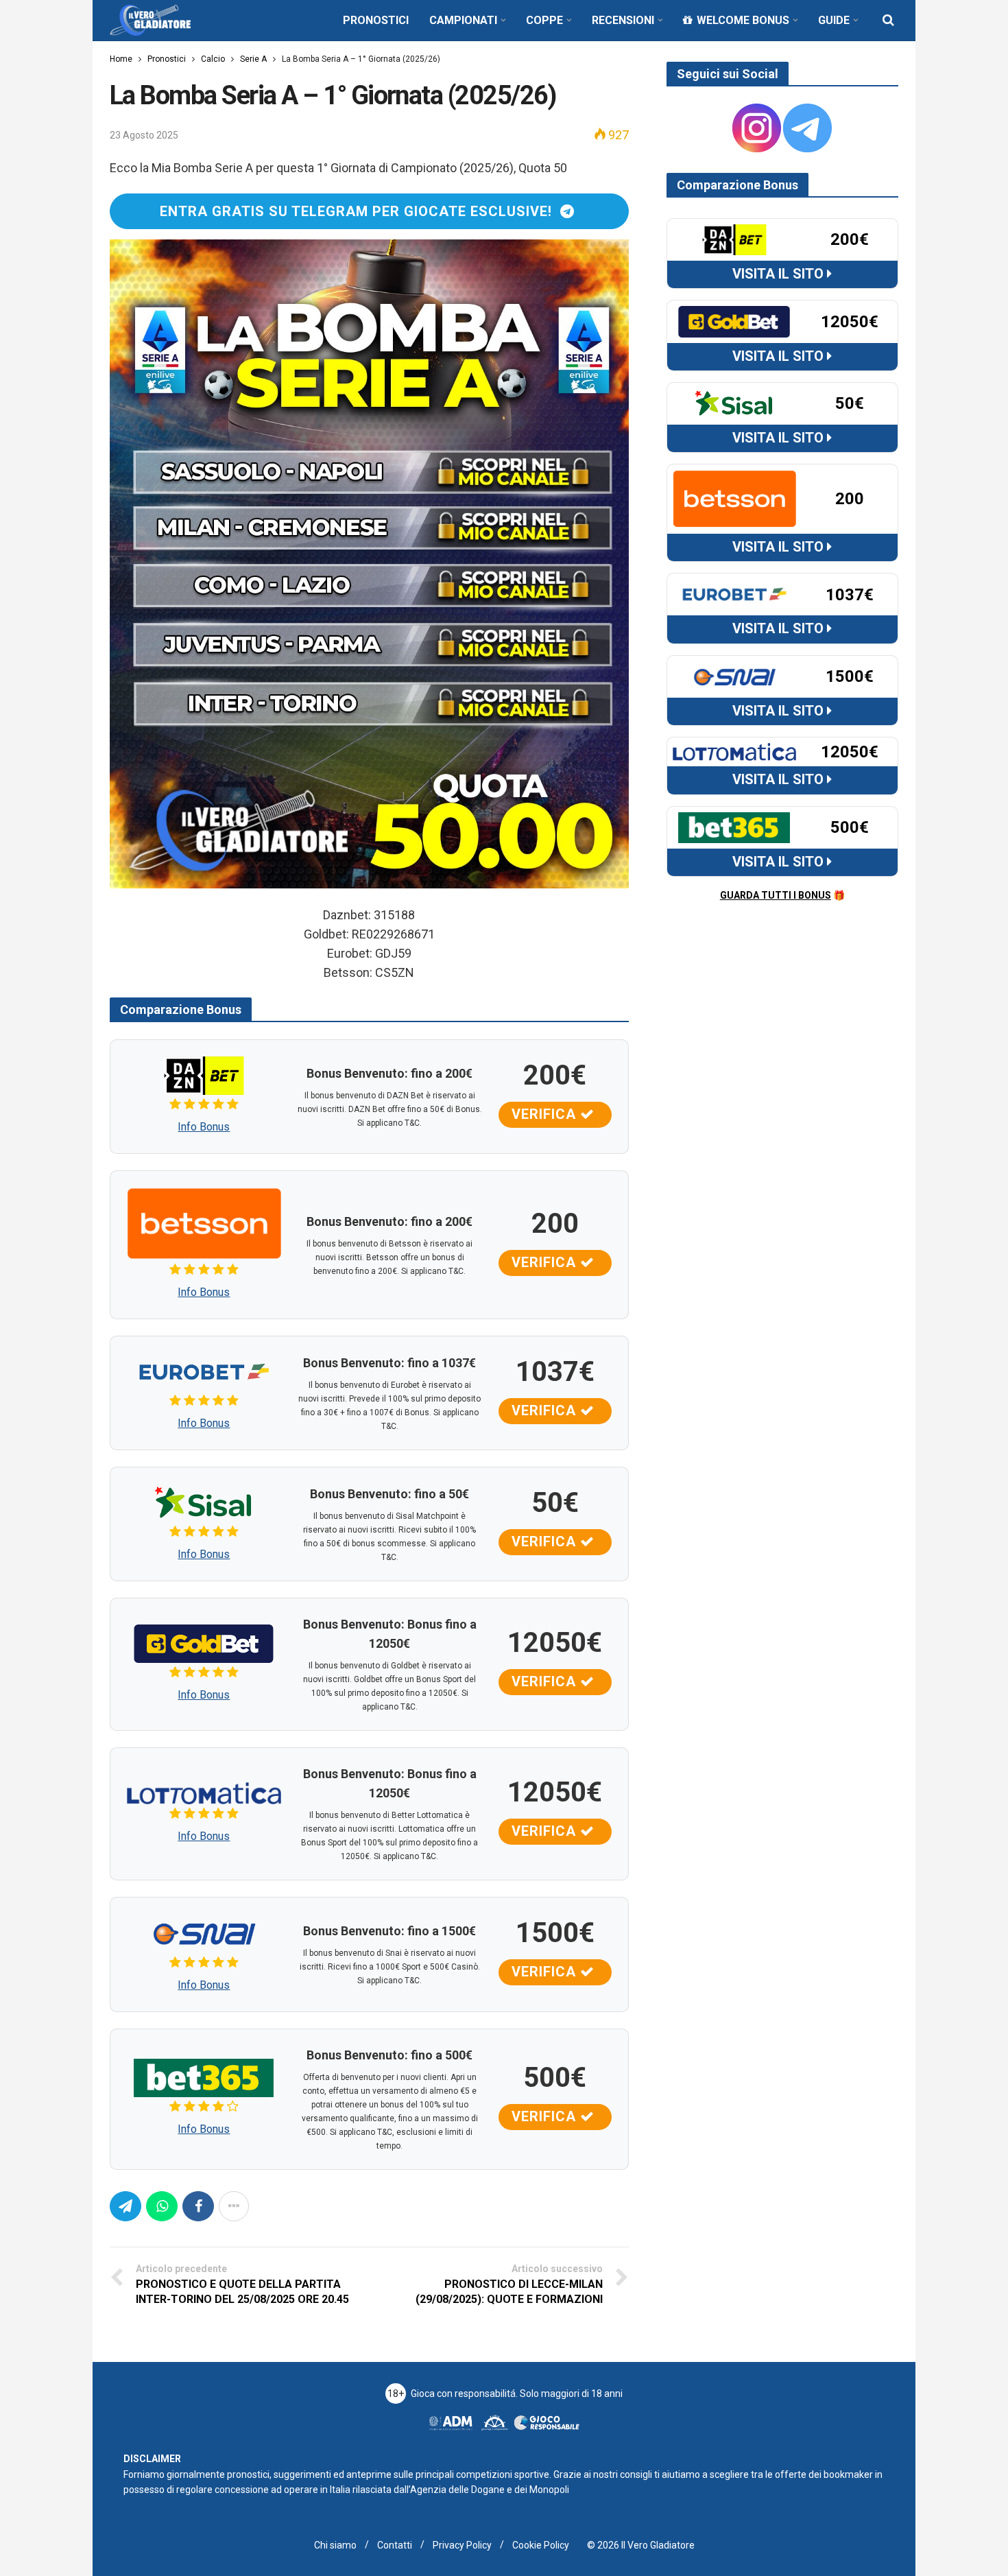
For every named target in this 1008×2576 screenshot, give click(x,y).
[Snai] (204, 1932)
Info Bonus (204, 1127)
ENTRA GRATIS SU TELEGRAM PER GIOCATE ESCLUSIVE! (360, 211)
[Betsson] (204, 1223)
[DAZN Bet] (204, 1075)
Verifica (546, 1114)
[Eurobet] (204, 1371)
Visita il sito (780, 274)
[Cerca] (888, 20)
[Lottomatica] (204, 1792)
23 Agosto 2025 (144, 135)
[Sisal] (204, 1502)
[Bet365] (204, 2077)
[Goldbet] (204, 1643)
